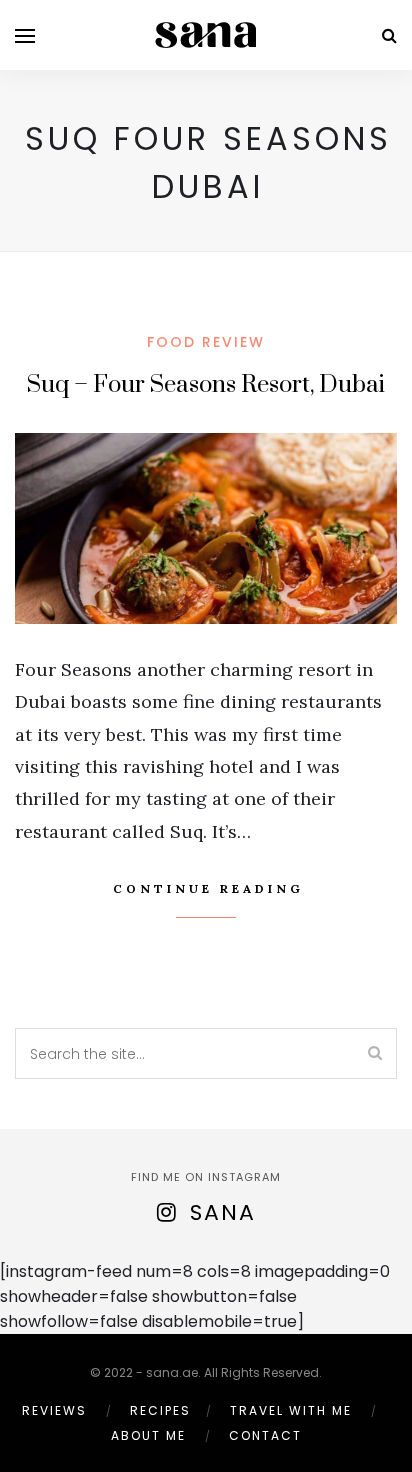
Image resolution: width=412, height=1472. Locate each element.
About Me (148, 1435)
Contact (265, 1435)
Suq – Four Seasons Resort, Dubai (206, 385)
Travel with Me (291, 1410)
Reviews (54, 1410)
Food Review (206, 342)
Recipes (160, 1410)
